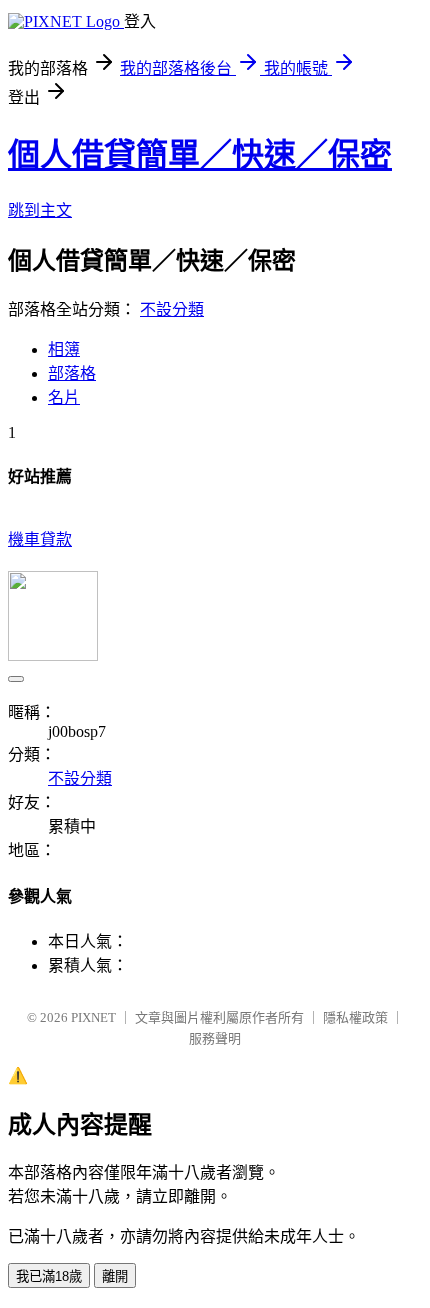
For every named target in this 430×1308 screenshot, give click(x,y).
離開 (115, 1276)
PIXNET (93, 1017)
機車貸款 (40, 539)
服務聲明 (215, 1038)
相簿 (64, 349)
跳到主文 (40, 210)
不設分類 (172, 309)
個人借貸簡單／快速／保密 (200, 155)
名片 (64, 397)
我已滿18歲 (49, 1276)
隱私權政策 (355, 1017)
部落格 (72, 373)
